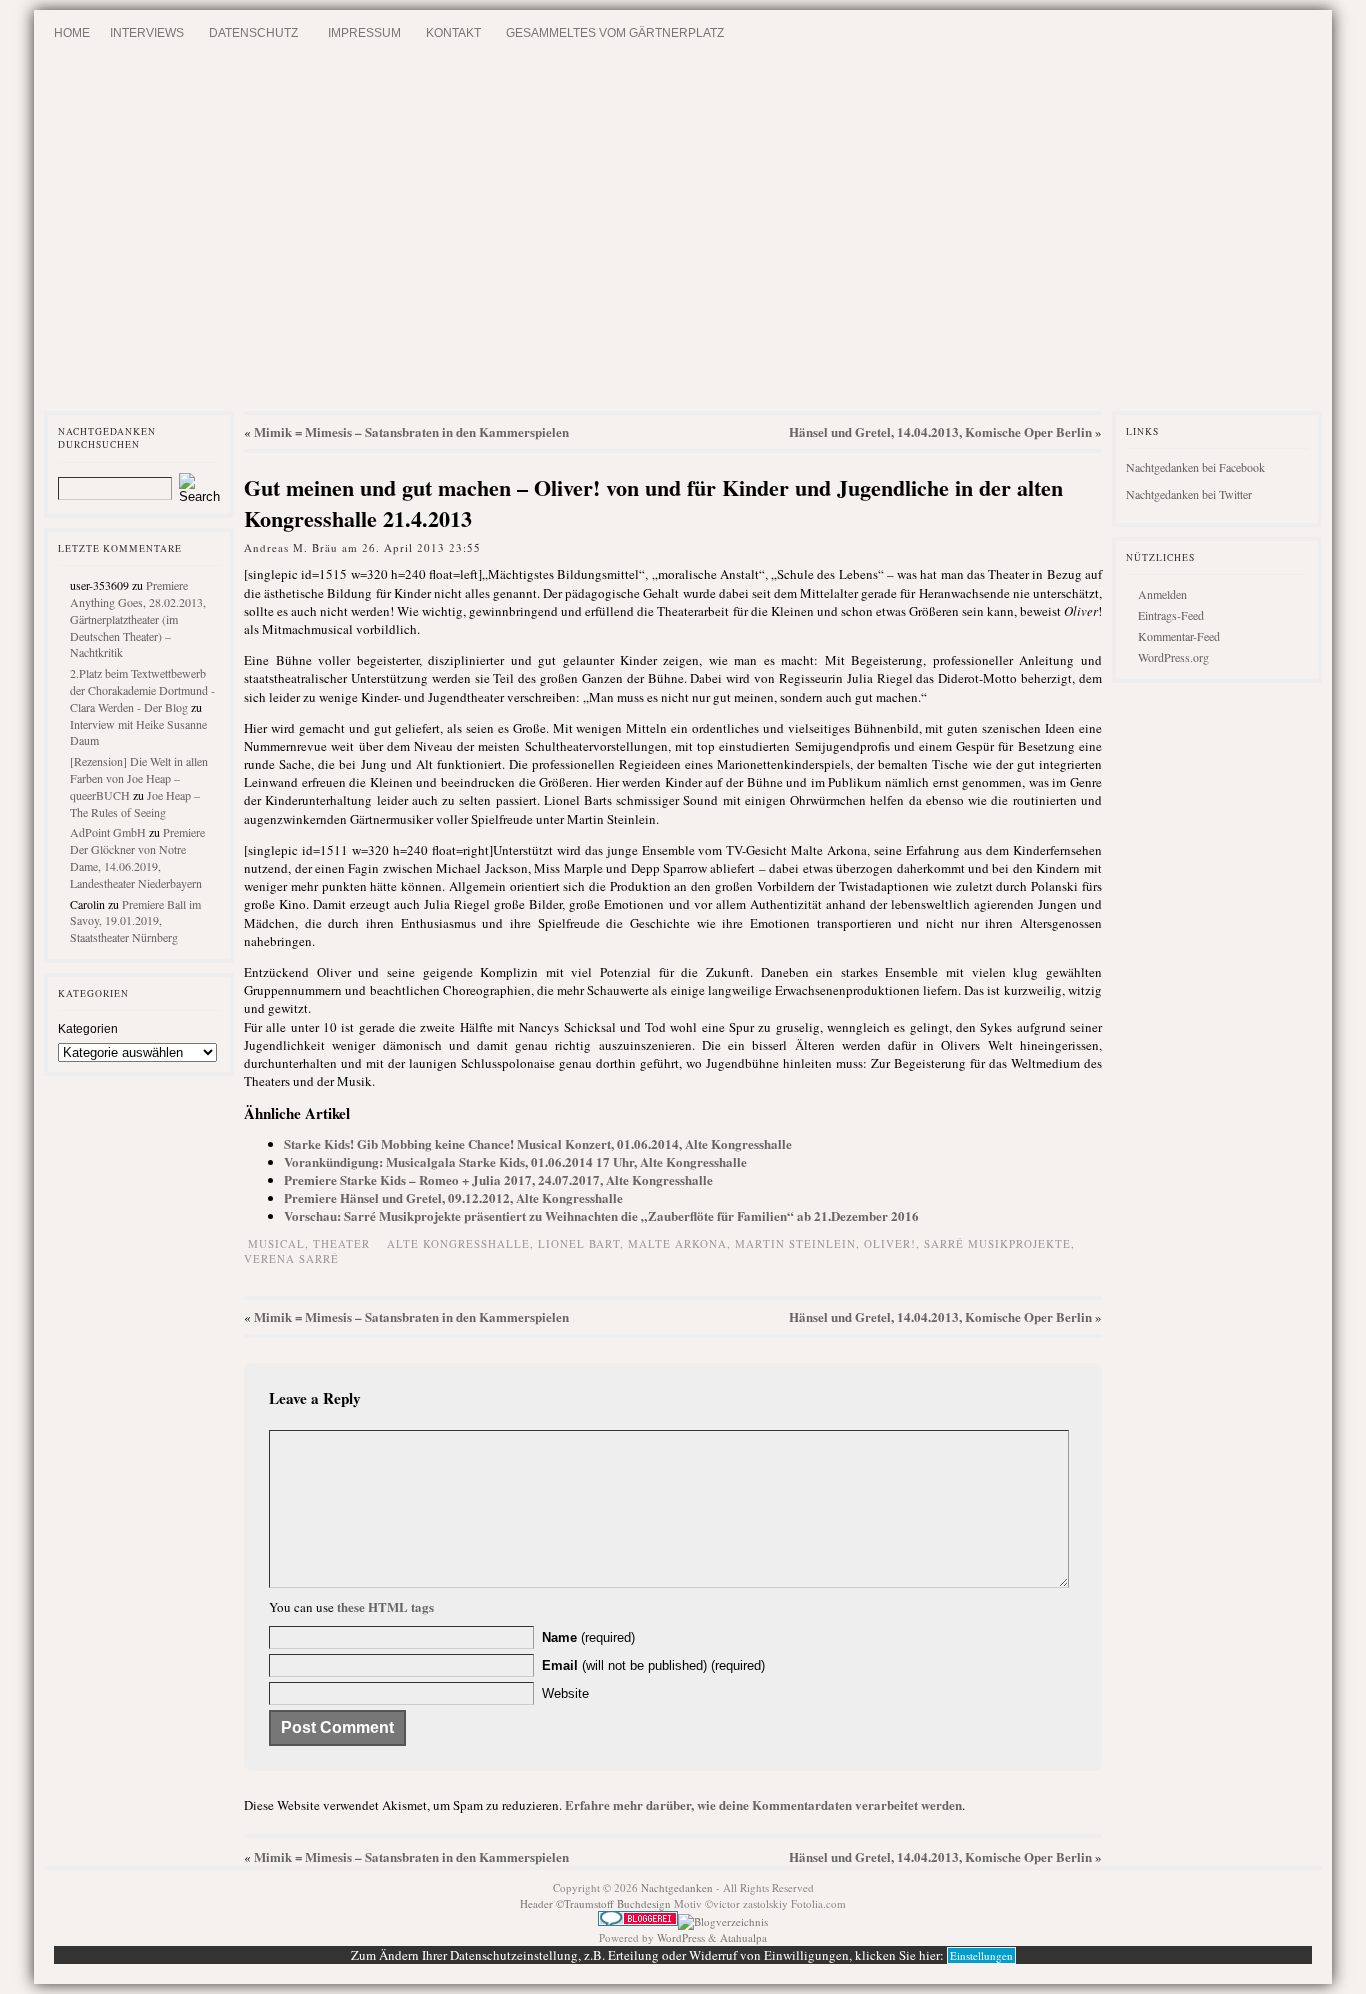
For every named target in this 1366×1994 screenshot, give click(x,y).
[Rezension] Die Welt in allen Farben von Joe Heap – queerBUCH (139, 778)
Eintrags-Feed (1171, 615)
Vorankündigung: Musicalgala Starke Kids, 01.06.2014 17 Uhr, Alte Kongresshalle (515, 1161)
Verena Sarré (291, 1258)
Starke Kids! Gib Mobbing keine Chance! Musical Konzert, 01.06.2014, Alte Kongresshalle (538, 1143)
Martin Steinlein (795, 1243)
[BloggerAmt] (723, 1921)
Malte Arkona (677, 1243)
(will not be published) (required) (653, 1665)
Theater (341, 1243)
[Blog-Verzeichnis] (638, 1921)
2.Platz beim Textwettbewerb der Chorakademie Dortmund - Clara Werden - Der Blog (142, 690)
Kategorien (88, 1029)
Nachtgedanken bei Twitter (1189, 494)
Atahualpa (743, 1937)
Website (565, 1693)
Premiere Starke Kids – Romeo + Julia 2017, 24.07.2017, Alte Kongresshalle (498, 1179)
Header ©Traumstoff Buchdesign (597, 1903)
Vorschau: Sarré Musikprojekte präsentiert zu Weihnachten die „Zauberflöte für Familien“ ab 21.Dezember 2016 (601, 1215)
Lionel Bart (579, 1243)
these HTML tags (385, 1606)
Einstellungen (981, 1955)
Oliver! (890, 1243)
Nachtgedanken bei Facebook (1195, 467)
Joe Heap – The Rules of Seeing (135, 803)
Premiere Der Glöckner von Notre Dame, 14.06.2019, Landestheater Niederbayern (137, 857)
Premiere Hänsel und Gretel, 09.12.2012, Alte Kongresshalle (453, 1197)
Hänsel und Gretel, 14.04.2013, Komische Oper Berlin (940, 431)
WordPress (681, 1937)
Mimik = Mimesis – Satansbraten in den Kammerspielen (411, 431)
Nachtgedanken (677, 1887)
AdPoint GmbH (108, 832)
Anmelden (1162, 594)
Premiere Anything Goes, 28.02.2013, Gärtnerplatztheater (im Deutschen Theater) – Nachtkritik (138, 618)
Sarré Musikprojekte (997, 1243)
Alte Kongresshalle (458, 1243)
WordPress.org (1173, 657)
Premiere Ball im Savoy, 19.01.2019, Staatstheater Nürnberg (135, 921)
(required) (588, 1637)
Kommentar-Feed (1179, 636)
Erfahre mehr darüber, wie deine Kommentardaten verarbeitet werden (763, 1804)
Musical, (280, 1243)
